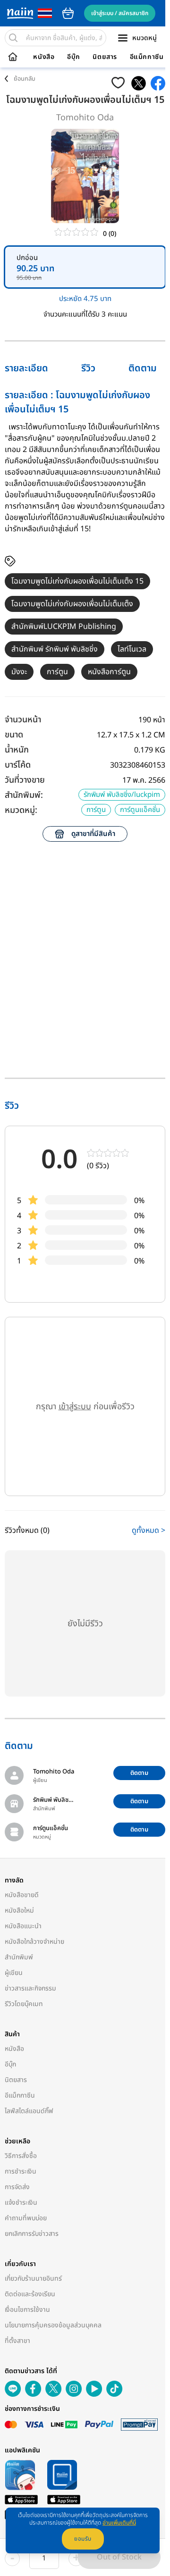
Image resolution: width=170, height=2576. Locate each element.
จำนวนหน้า (23, 720)
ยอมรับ (83, 2539)
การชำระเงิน (21, 2171)
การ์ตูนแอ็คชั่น (140, 810)
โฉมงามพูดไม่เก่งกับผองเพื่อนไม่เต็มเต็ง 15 (77, 581)
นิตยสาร (105, 57)
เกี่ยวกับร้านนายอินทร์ (33, 2279)
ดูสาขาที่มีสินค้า (93, 834)
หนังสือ (44, 57)
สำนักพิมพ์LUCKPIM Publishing (64, 627)
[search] (13, 38)
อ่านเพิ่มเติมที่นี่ (119, 2523)
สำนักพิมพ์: (24, 795)
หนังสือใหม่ (19, 1911)
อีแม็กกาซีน (147, 57)
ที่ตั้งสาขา (17, 2341)
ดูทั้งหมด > (149, 1531)
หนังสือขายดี (22, 1895)
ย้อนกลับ (25, 79)
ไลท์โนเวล (132, 649)
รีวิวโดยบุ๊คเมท (24, 2004)
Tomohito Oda (85, 118)
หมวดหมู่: (21, 810)
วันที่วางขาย (25, 780)
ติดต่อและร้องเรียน (30, 2294)
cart (68, 13)
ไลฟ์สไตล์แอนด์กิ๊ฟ (29, 2111)
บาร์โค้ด (18, 765)
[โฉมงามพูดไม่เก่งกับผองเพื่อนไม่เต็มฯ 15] (139, 83)
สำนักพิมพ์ (19, 1957)
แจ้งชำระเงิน (21, 2203)
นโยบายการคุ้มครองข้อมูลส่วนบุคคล (53, 2325)
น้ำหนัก (17, 750)
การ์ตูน (57, 672)
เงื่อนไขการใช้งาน (27, 2310)
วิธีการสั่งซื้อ (21, 2156)
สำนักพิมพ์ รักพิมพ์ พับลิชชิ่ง (55, 649)
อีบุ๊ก (74, 57)
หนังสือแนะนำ (23, 1926)
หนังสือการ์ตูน (109, 672)
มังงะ (19, 672)
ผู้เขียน (14, 1973)
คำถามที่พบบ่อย (26, 2218)
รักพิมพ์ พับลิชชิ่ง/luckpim (122, 795)
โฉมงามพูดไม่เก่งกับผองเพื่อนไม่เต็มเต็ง (72, 604)
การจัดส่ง (17, 2187)
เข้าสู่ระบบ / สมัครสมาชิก (120, 13)
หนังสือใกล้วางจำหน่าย (34, 1942)
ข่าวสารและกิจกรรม (30, 1988)
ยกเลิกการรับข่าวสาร (32, 2234)
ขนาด (14, 735)
